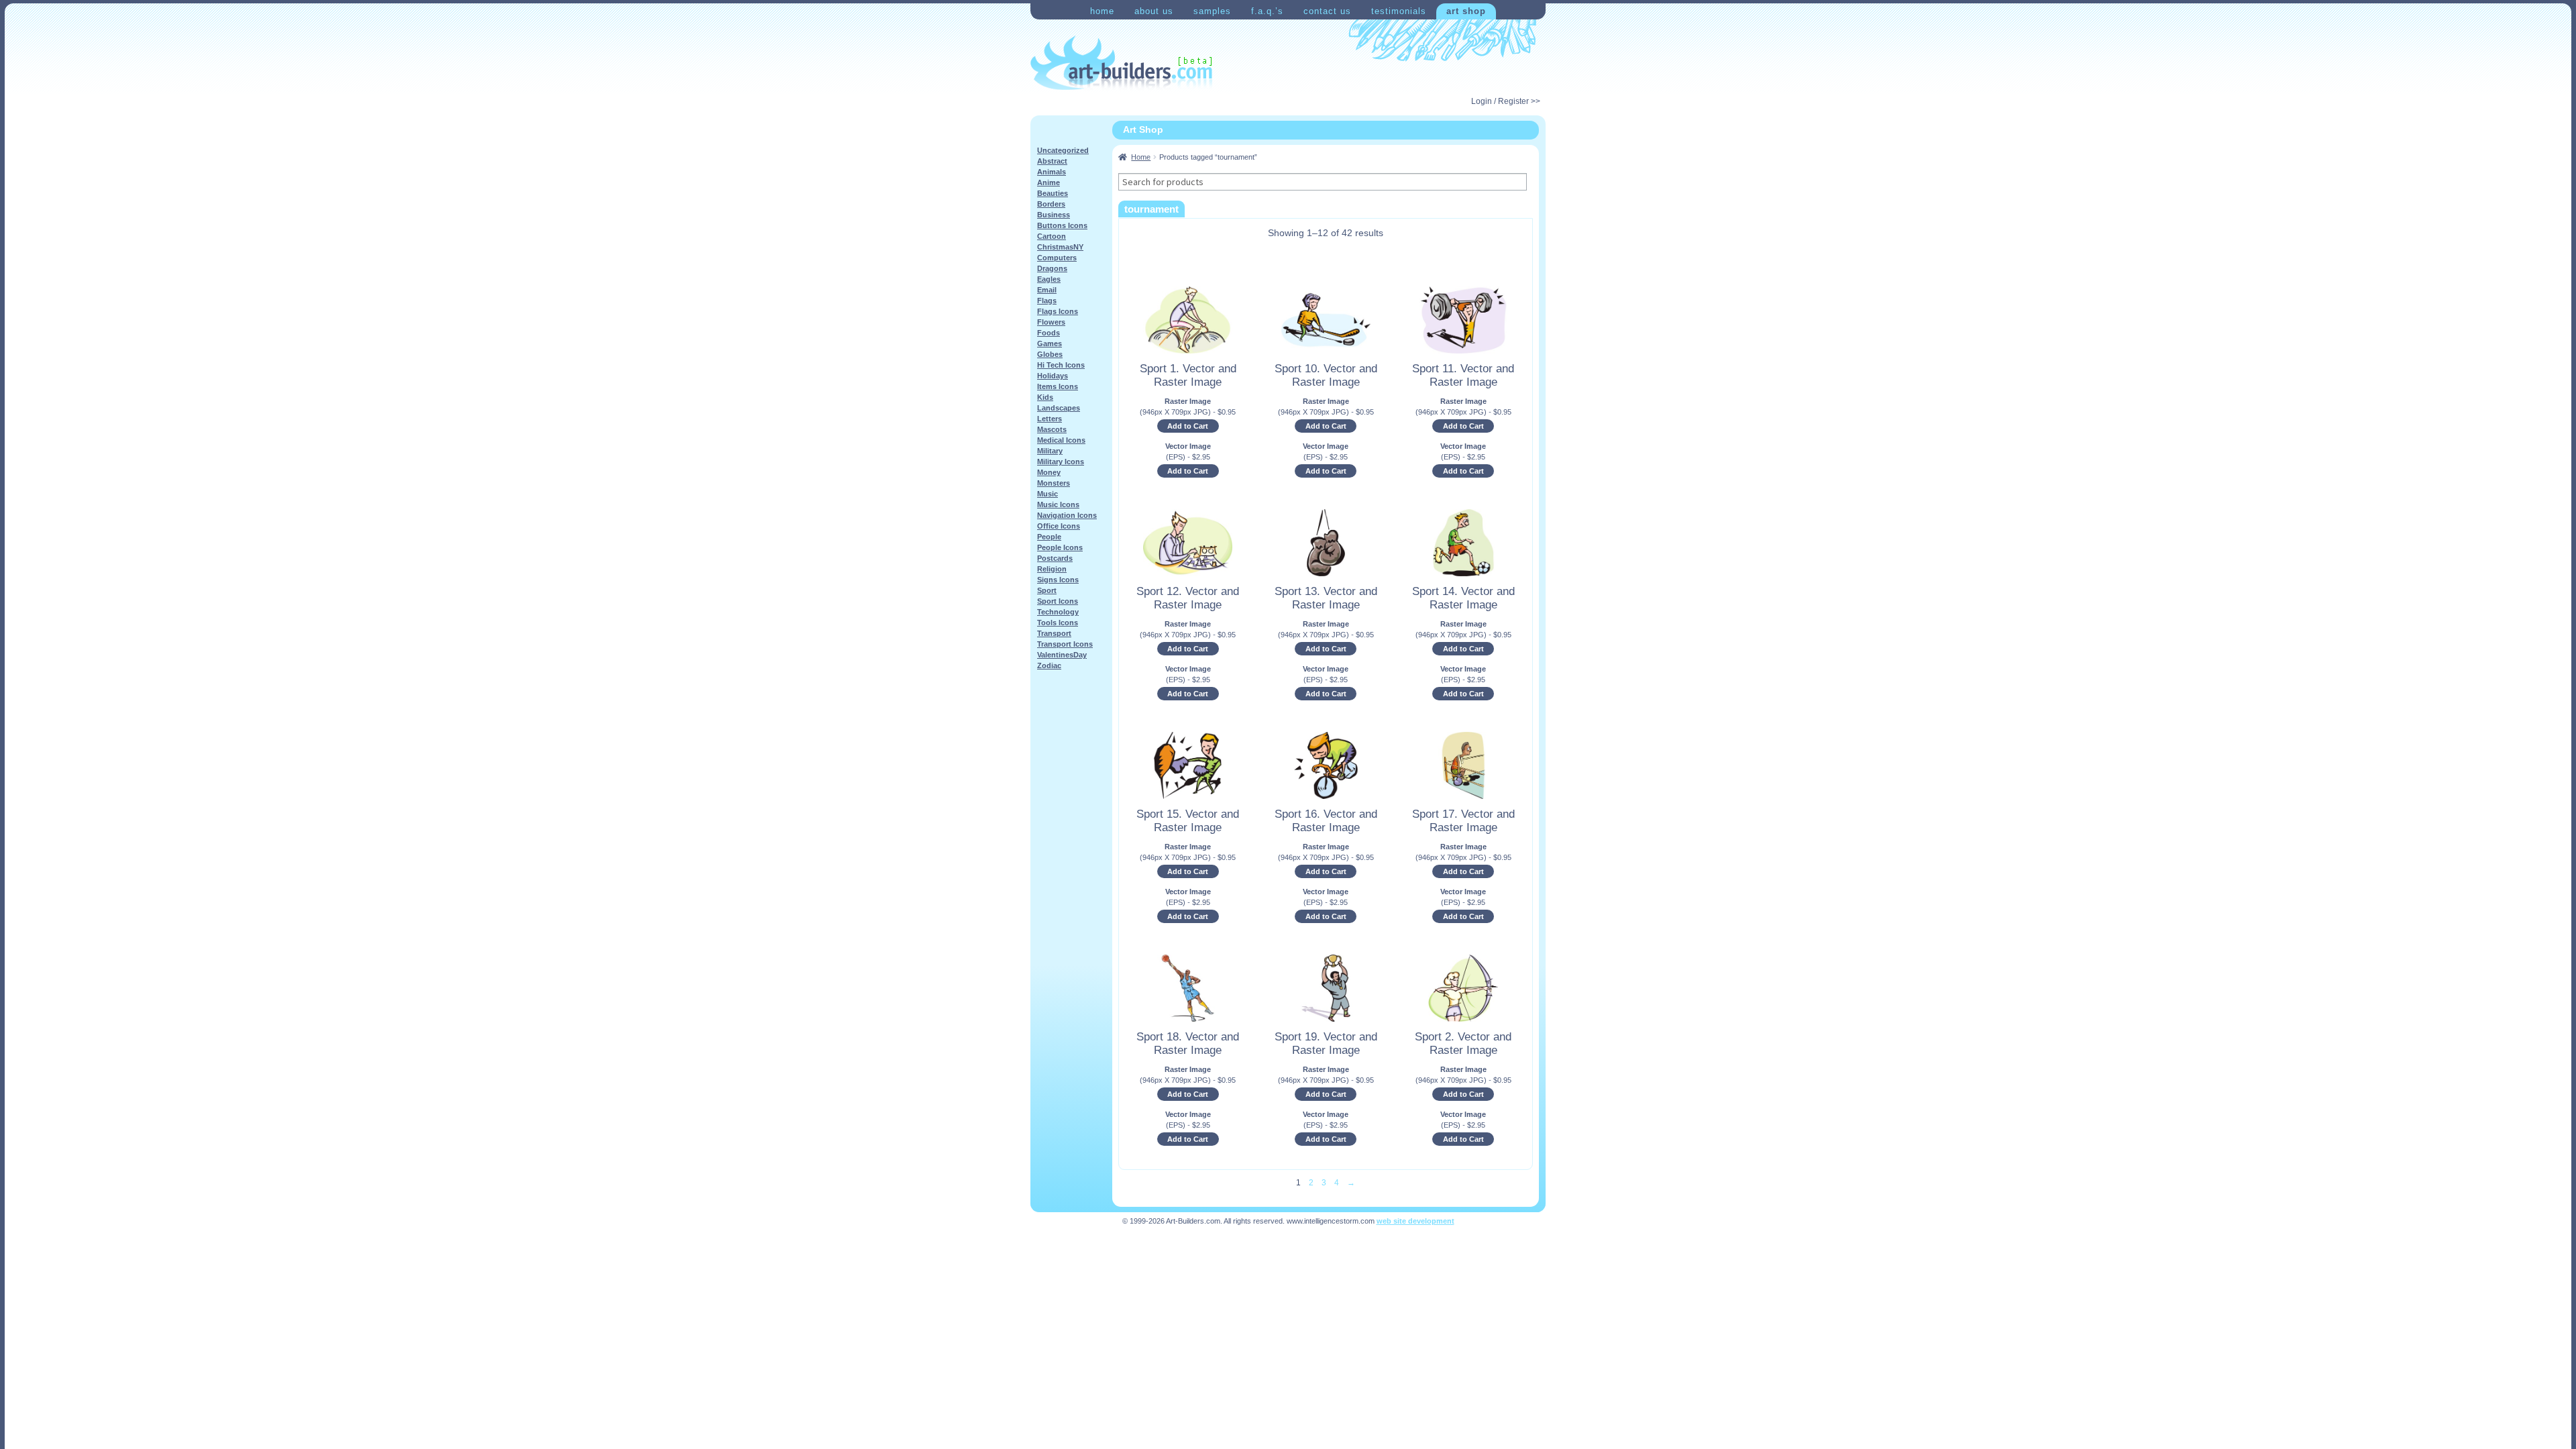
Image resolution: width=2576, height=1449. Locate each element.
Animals (1052, 172)
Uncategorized (1063, 150)
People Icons (1060, 547)
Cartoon (1052, 236)
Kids (1045, 397)
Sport (1047, 590)
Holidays (1053, 376)
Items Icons (1058, 386)
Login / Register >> (1506, 101)
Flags (1047, 301)
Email (1047, 290)
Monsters (1054, 483)
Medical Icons (1061, 440)
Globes (1050, 354)
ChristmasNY (1060, 247)
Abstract (1052, 161)
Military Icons (1061, 462)
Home (1102, 11)
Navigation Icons (1067, 515)
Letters (1050, 419)
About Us (1154, 11)
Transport (1054, 633)
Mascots (1052, 429)
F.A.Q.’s (1267, 11)
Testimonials (1399, 11)
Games (1050, 343)
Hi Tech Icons (1061, 365)
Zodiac (1049, 665)
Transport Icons (1065, 644)
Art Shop (1466, 11)
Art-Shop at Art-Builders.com (1121, 63)
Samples (1212, 11)
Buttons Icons (1062, 225)
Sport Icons (1058, 601)
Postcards (1055, 558)
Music (1048, 494)
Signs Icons (1058, 580)
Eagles (1049, 279)
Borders (1051, 204)
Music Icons (1058, 504)
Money (1049, 472)
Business (1054, 215)
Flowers (1051, 322)
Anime (1049, 182)
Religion (1052, 569)
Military (1050, 451)
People (1049, 537)
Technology (1058, 612)
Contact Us (1327, 11)
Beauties (1053, 193)
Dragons (1052, 268)
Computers (1057, 258)
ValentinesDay (1062, 655)
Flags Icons (1058, 311)
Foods (1049, 333)
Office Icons (1059, 526)
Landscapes (1059, 408)
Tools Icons (1058, 623)
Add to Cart (1188, 426)
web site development (1415, 1221)
